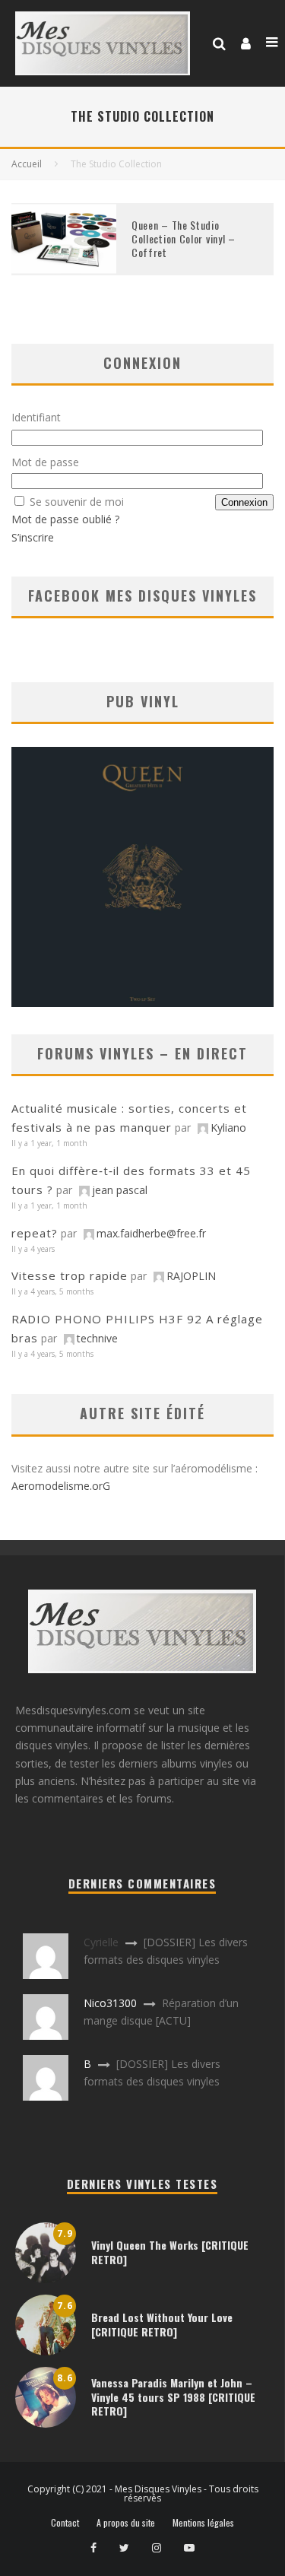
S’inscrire (33, 537)
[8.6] (46, 2424)
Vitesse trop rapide (70, 1275)
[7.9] (46, 2279)
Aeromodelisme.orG (61, 1486)
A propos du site (126, 2523)
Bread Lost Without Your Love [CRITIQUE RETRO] (162, 2324)
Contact (65, 2523)
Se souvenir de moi (77, 502)
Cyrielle (101, 1942)
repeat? (35, 1233)
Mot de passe (45, 462)
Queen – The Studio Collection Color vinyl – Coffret (184, 238)
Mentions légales (203, 2523)
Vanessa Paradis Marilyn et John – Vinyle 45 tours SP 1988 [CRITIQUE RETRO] (173, 2396)
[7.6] (46, 2351)
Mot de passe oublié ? (65, 519)
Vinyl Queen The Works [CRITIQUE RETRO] (170, 2252)
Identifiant (36, 417)
